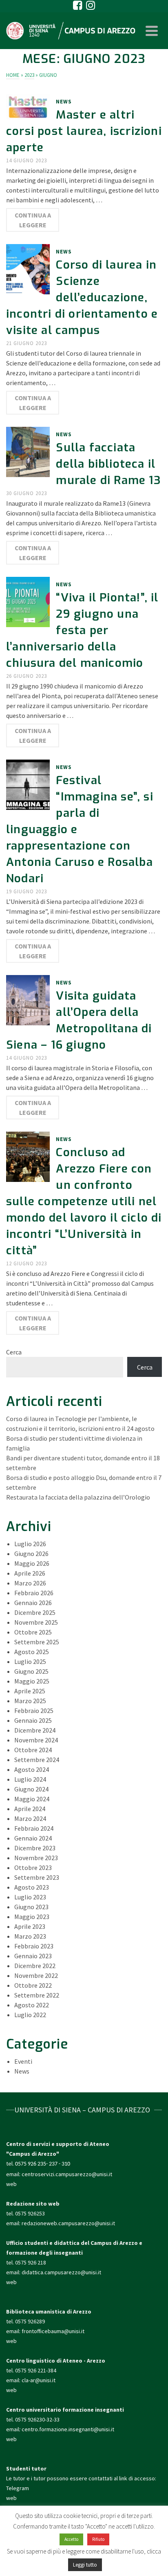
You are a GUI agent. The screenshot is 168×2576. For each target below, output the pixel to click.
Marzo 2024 (30, 1818)
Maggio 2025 (32, 1681)
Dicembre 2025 (35, 1612)
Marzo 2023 (30, 1936)
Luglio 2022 (30, 2015)
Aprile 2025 (30, 1691)
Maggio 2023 (32, 1917)
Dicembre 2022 (35, 1966)
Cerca (14, 1352)
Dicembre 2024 (35, 1730)
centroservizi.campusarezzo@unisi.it (67, 2174)
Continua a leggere (33, 220)
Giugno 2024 (31, 1789)
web (11, 2184)
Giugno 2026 (31, 1554)
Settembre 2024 (37, 1760)
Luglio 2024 (30, 1779)
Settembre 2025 (37, 1642)
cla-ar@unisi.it (39, 2380)
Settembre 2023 (37, 1877)
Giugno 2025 (31, 1671)
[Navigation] (152, 31)
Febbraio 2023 (34, 1946)
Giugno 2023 (31, 1907)
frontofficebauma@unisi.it (53, 2331)
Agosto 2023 (32, 1887)
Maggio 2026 (32, 1563)
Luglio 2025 (30, 1661)
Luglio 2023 (30, 1897)
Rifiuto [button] (98, 2539)
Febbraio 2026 (34, 1593)
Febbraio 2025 (34, 1711)
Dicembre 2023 (35, 1848)
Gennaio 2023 (33, 1956)
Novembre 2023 (36, 1858)
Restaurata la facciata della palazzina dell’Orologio (78, 1497)
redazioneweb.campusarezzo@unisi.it (68, 2223)
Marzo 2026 (30, 1583)
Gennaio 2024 (33, 1838)
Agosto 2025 (32, 1652)
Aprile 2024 (30, 1809)
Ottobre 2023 (33, 1868)
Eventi (23, 2061)
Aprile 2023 (30, 1926)
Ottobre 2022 (33, 1985)
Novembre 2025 (36, 1622)
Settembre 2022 (37, 1995)
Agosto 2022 (32, 2005)
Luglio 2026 (30, 1544)
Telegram (18, 2488)
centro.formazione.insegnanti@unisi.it (69, 2429)
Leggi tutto (85, 2565)
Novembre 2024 (36, 1740)
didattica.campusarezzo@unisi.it (61, 2272)
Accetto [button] (71, 2539)
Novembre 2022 (36, 1975)
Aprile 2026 (30, 1573)
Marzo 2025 (30, 1701)
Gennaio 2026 (33, 1603)
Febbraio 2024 (34, 1828)
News (64, 102)
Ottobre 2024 (33, 1750)
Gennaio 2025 (33, 1720)
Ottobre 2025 (33, 1632)
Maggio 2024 (32, 1799)
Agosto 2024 (32, 1769)
